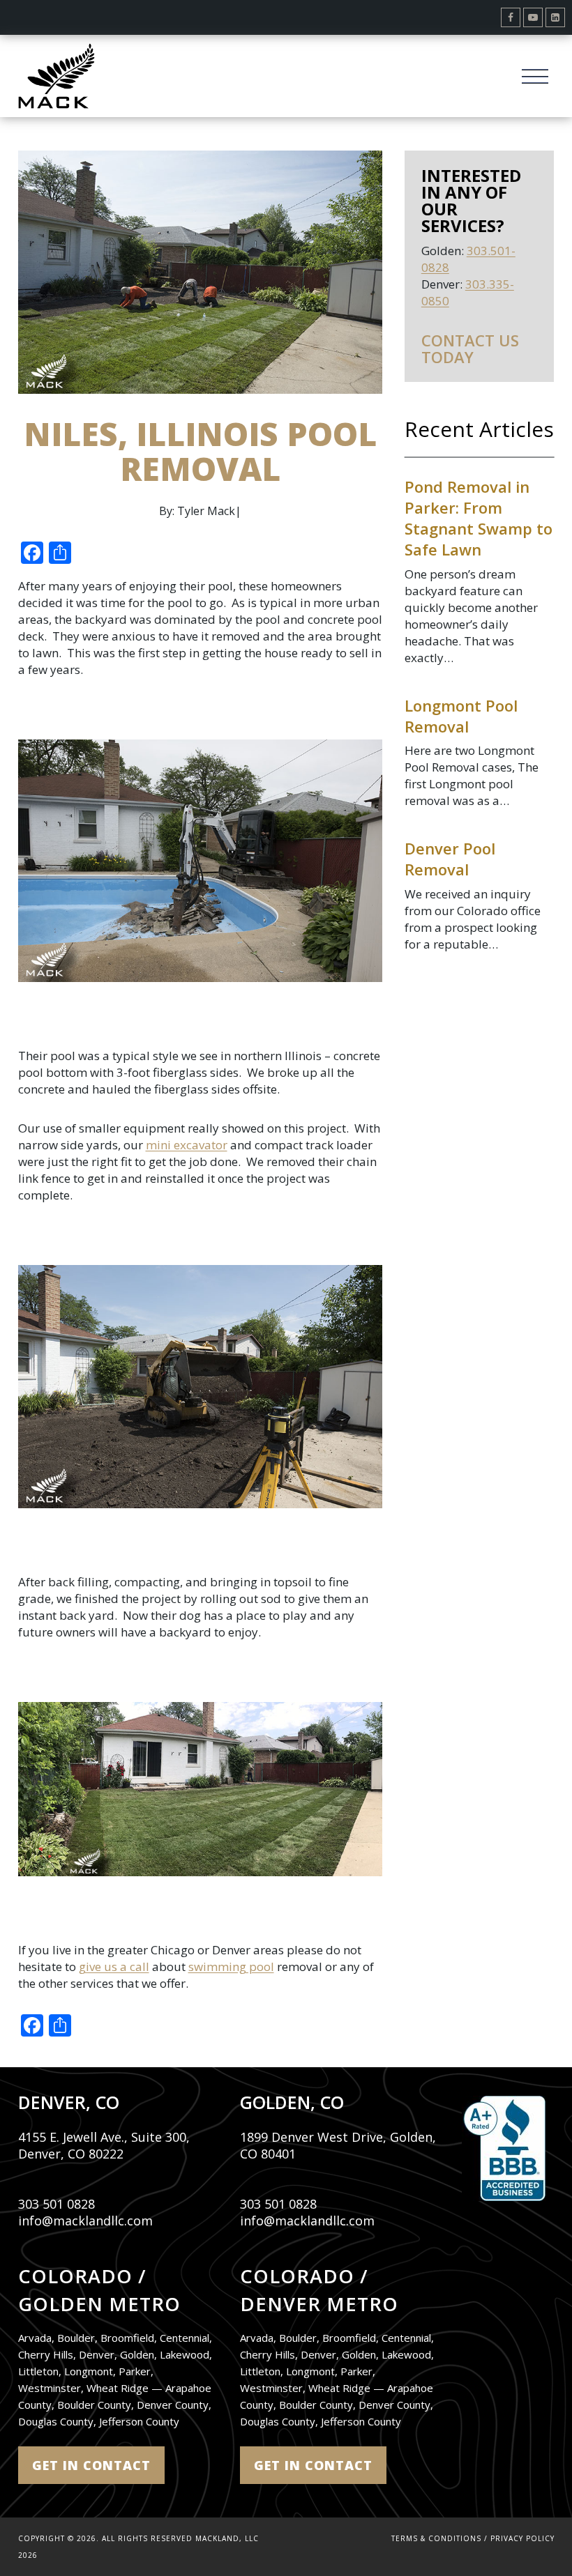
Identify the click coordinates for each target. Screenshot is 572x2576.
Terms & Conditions (436, 2538)
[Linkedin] (555, 17)
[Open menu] (535, 76)
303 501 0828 (57, 2204)
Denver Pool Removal (450, 859)
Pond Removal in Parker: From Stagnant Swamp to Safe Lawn (479, 518)
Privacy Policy (522, 2538)
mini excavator (187, 1145)
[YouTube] (533, 17)
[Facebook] (511, 17)
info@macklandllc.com (85, 2221)
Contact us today (470, 348)
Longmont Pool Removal (461, 716)
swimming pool (231, 1967)
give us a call (114, 1967)
